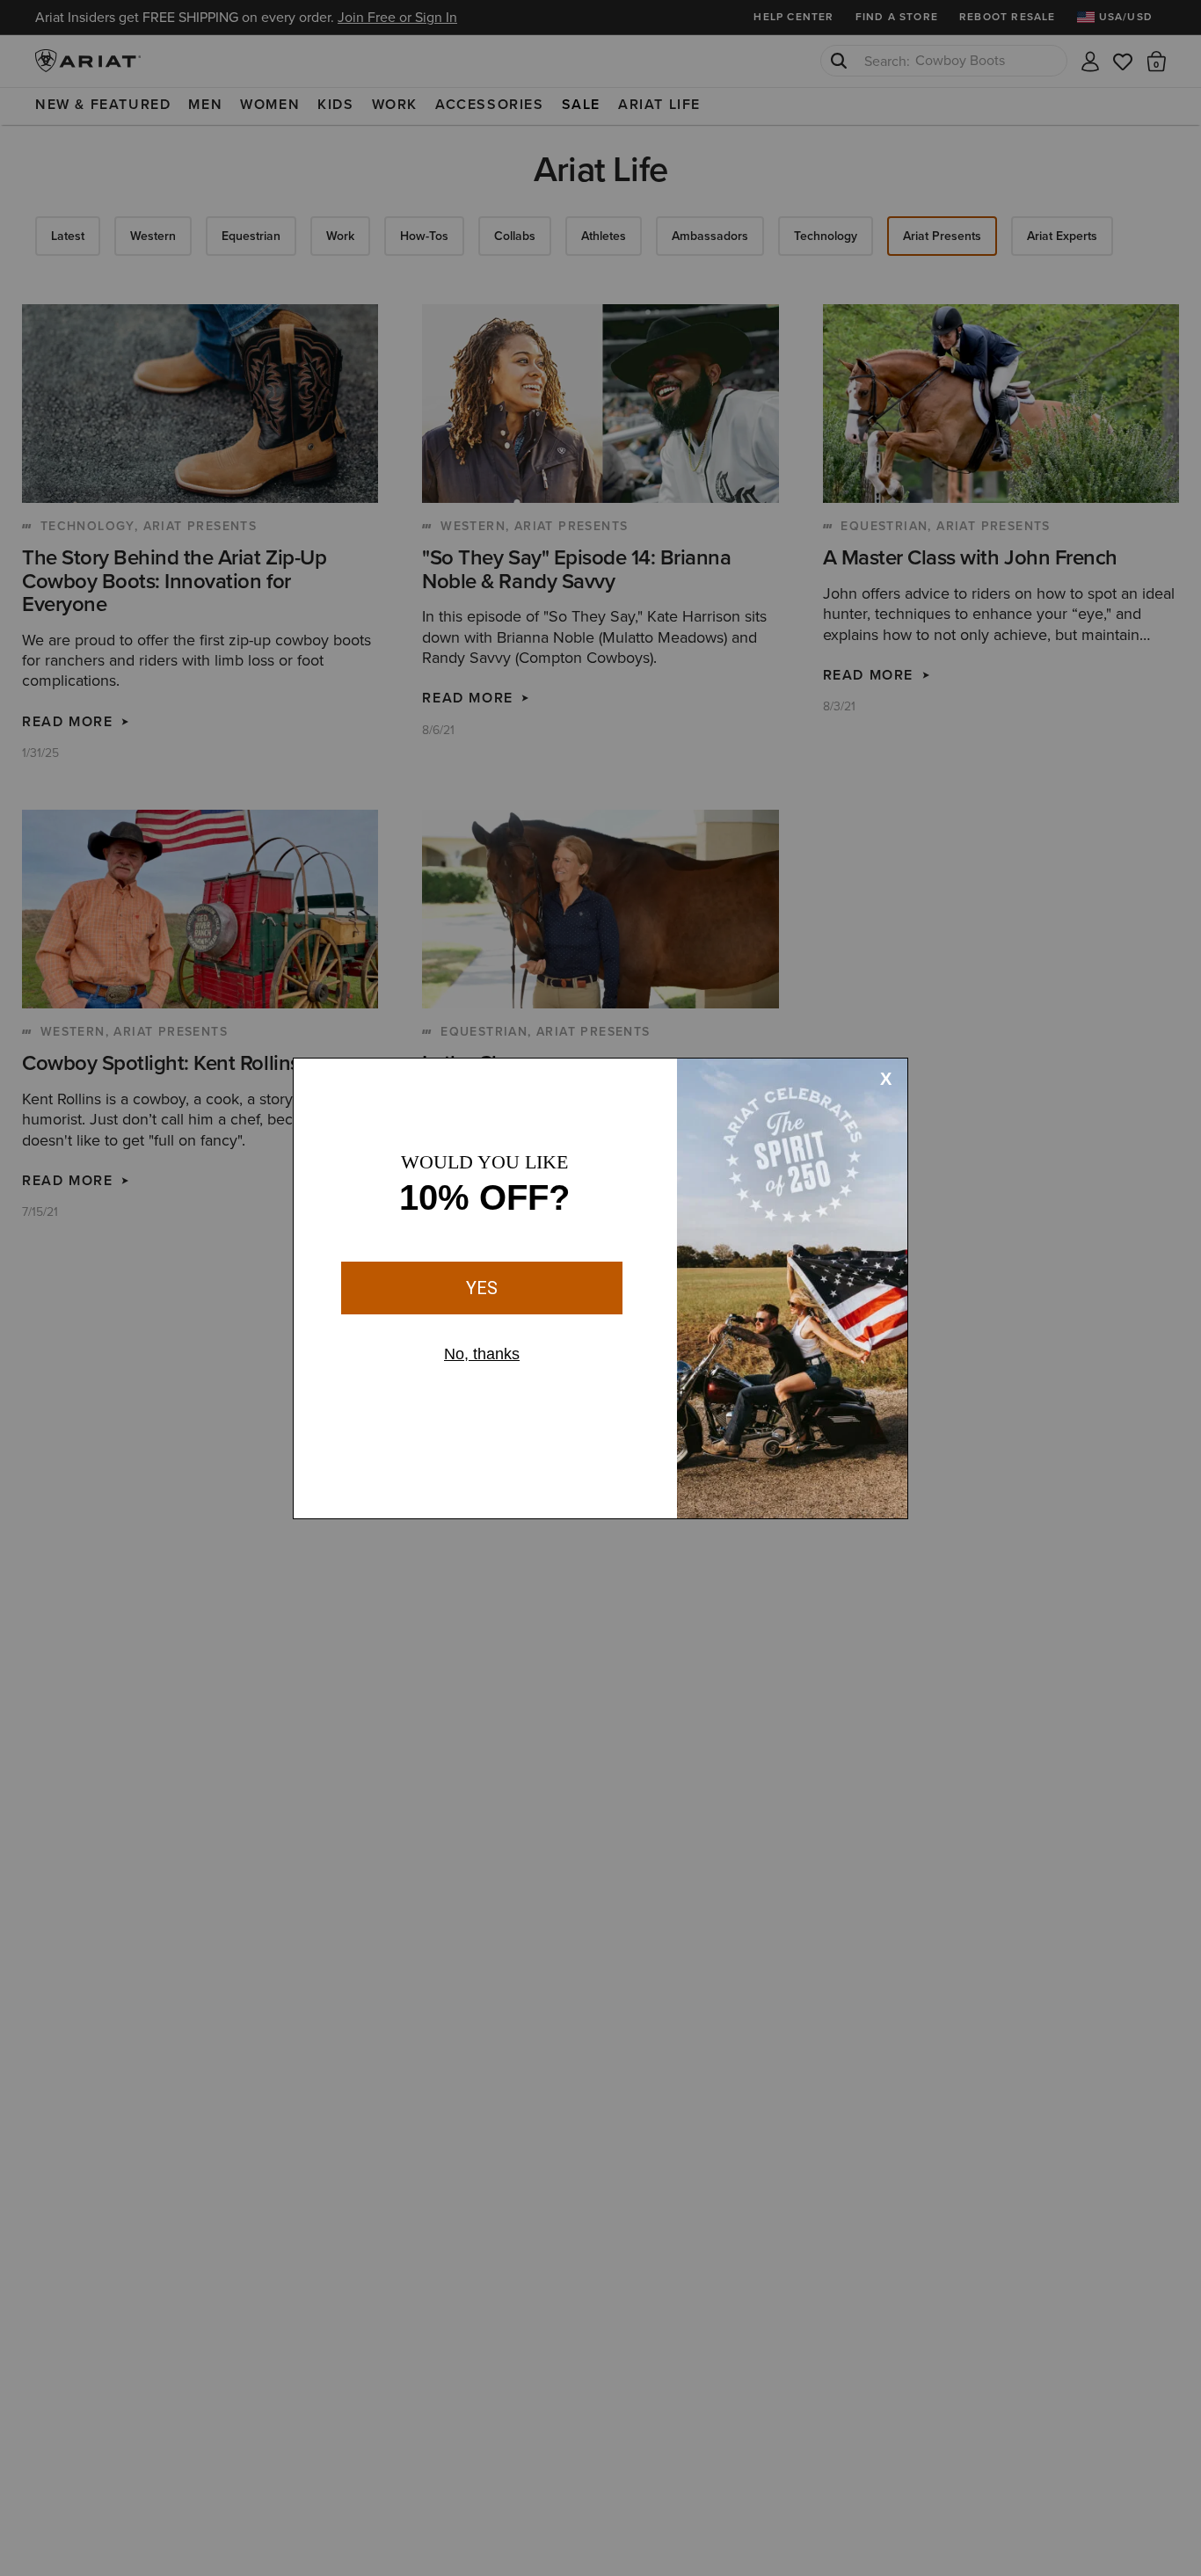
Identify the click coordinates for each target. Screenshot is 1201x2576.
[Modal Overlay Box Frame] (600, 1288)
